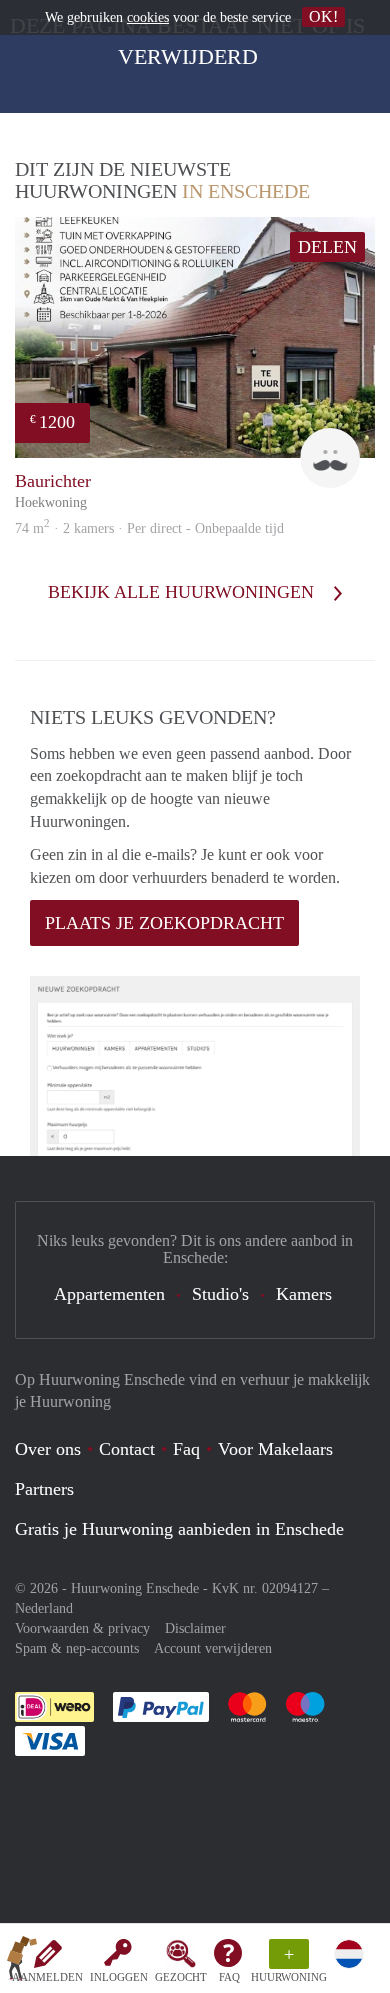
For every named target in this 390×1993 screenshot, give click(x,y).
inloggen (119, 1977)
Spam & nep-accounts (77, 1648)
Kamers (304, 1294)
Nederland (44, 1608)
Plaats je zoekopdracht (164, 923)
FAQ (229, 1977)
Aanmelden (47, 1977)
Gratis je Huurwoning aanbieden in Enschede (179, 1529)
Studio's (220, 1294)
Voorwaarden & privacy (82, 1628)
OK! (323, 16)
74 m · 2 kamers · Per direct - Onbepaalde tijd (149, 528)
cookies (148, 17)
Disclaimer (195, 1628)
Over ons (48, 1449)
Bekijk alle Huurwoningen (183, 592)
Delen (327, 247)
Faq (186, 1449)
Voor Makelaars (275, 1449)
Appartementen (109, 1294)
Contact (127, 1449)
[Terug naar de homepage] (22, 1962)
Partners (44, 1489)
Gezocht (181, 1977)
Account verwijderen (213, 1648)
